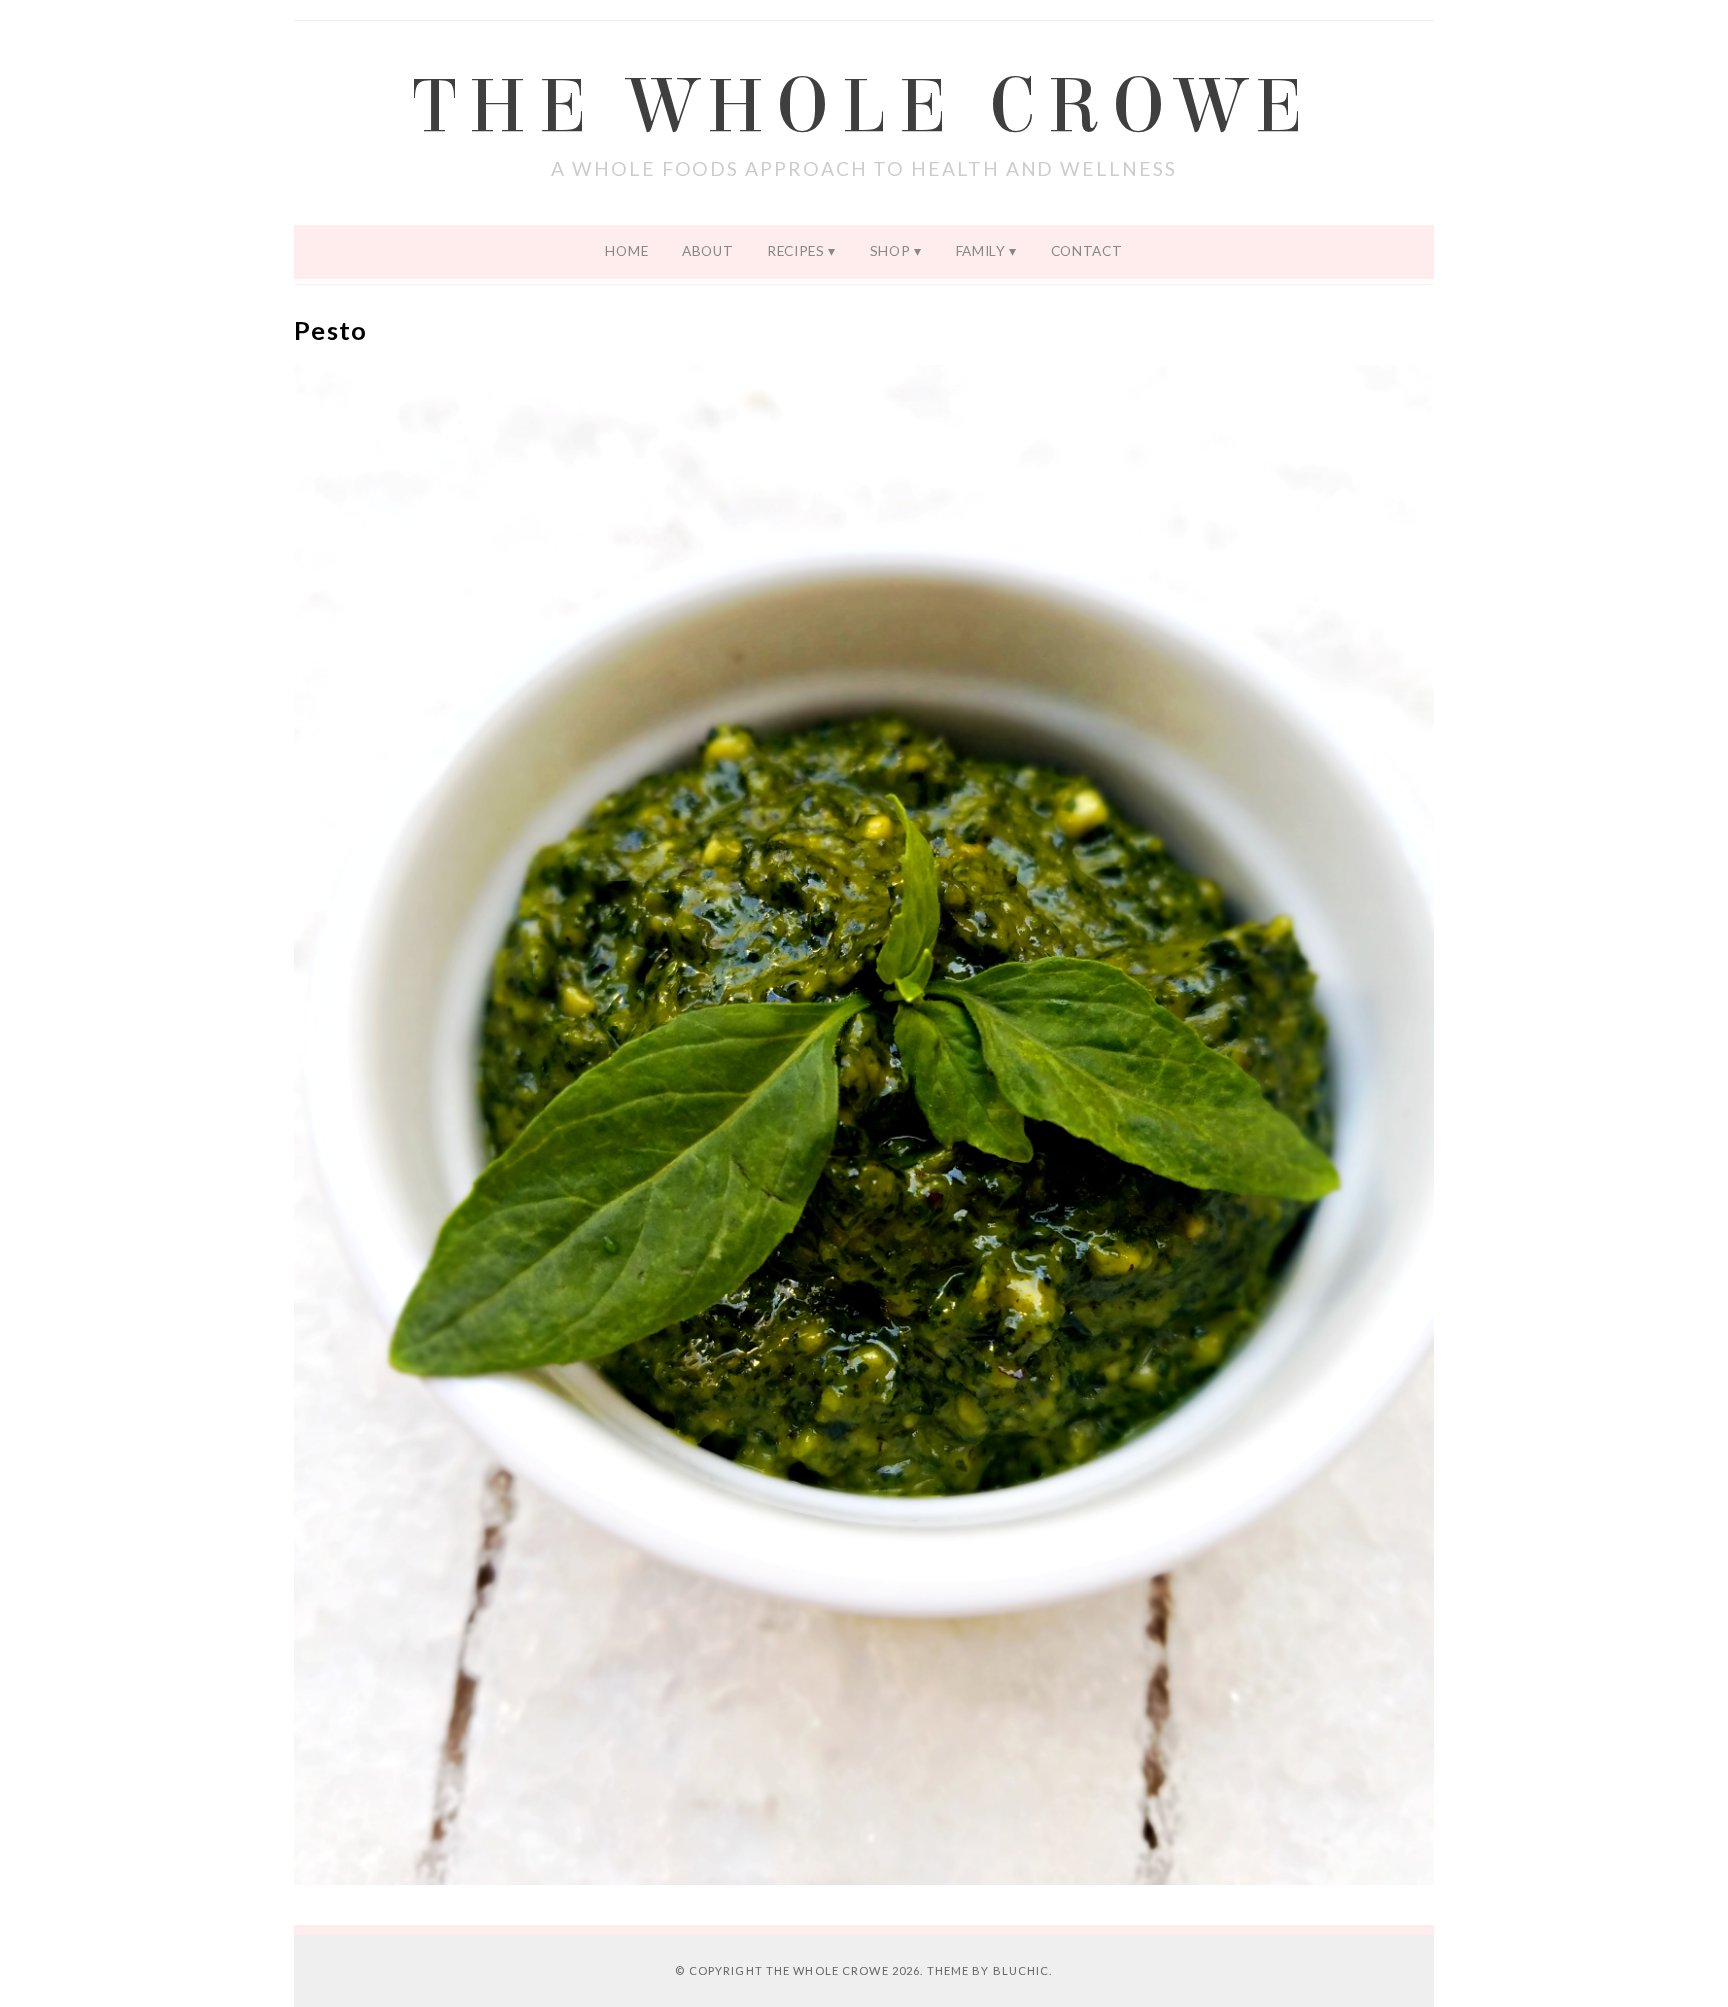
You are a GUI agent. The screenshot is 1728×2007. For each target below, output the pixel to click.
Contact (1087, 251)
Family (981, 251)
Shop (890, 251)
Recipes (796, 251)
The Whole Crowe (864, 107)
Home (626, 251)
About (707, 251)
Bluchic (1021, 1970)
